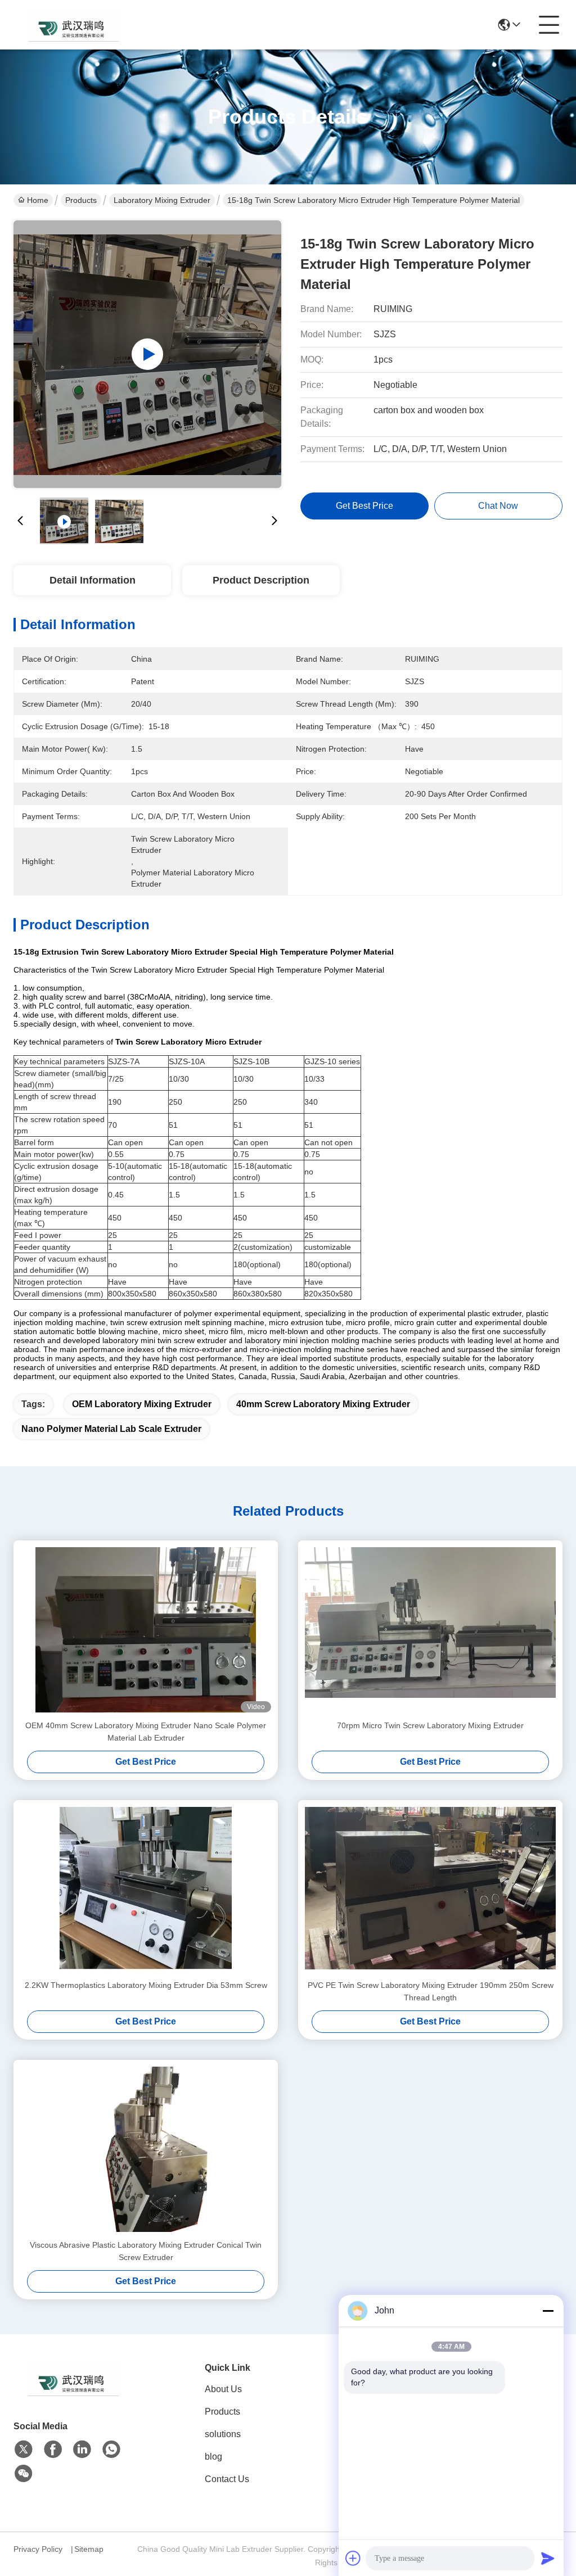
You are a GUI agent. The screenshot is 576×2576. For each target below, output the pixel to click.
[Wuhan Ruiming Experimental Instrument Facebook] (53, 2450)
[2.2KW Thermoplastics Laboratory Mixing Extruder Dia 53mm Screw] (146, 1890)
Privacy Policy (38, 2549)
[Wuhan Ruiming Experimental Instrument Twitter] (24, 2450)
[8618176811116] (111, 2450)
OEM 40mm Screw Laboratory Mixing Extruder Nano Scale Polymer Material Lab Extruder (146, 1732)
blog (213, 2457)
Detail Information (93, 580)
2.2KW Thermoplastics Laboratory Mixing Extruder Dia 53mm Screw (146, 1985)
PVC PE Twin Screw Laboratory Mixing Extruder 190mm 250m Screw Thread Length (431, 1991)
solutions (223, 2434)
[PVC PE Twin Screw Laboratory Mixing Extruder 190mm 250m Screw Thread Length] (430, 1890)
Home (38, 200)
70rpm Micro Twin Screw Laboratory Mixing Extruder (430, 1725)
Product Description (261, 580)
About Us (223, 2389)
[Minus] (548, 2311)
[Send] (548, 2558)
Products (81, 200)
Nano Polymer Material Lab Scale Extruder (111, 1429)
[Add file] (353, 2558)
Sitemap (89, 2549)
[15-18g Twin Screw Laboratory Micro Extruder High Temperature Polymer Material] (147, 354)
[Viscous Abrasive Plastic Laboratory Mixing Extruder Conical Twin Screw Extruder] (146, 2149)
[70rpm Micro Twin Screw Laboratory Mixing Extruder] (430, 1630)
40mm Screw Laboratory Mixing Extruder (323, 1404)
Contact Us (227, 2479)
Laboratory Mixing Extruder (162, 200)
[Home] (75, 2393)
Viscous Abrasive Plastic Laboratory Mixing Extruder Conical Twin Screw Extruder (146, 2251)
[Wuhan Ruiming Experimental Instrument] (75, 25)
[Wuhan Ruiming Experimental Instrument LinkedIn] (82, 2450)
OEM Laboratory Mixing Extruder (142, 1404)
